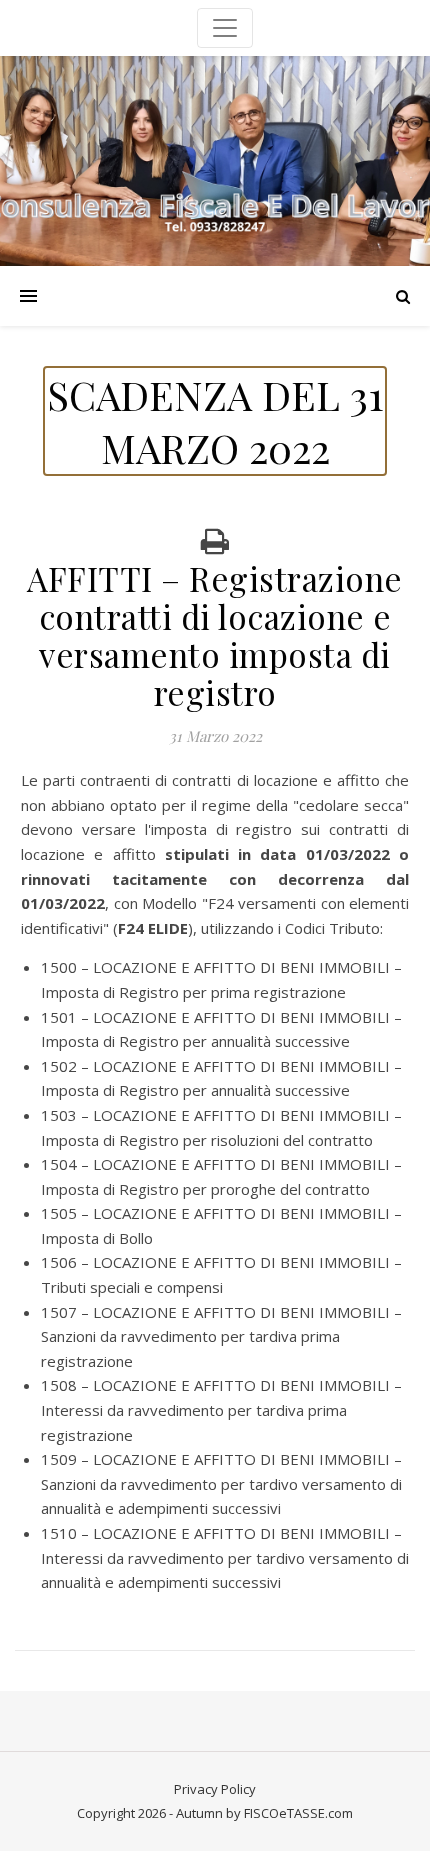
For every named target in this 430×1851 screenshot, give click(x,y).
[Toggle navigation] (225, 28)
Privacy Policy (215, 1789)
